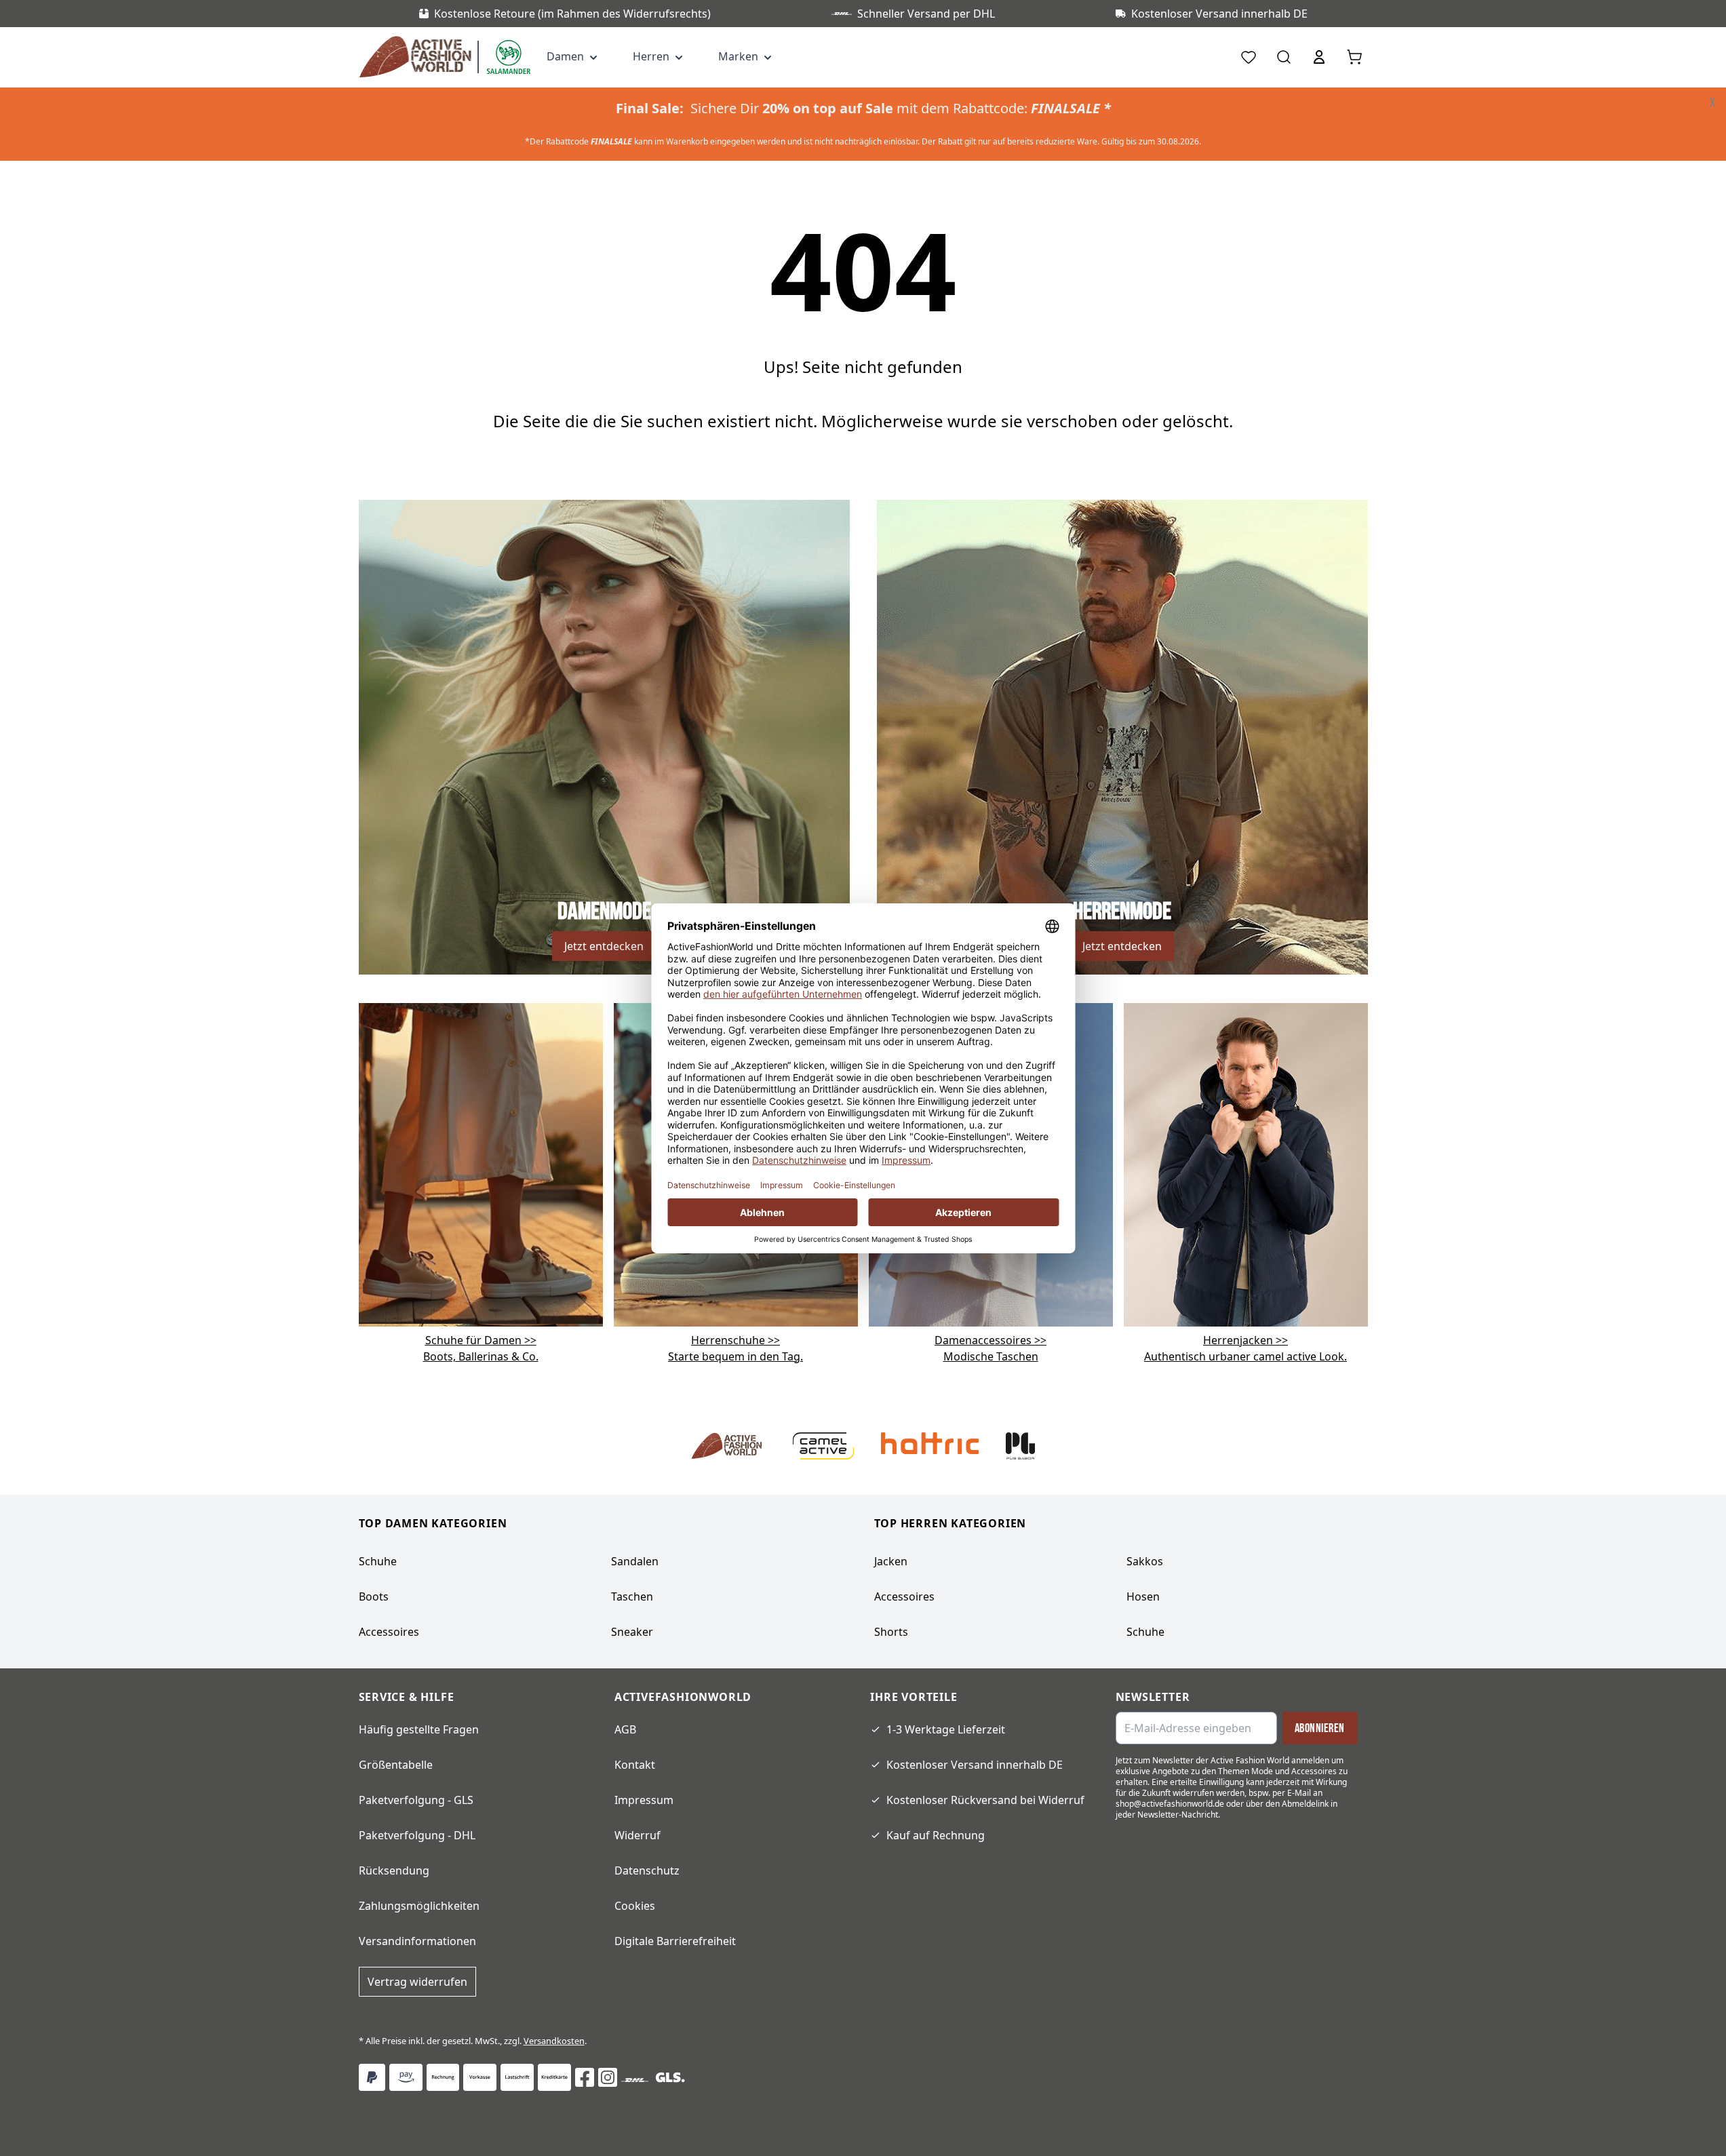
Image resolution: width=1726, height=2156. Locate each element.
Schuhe (378, 1561)
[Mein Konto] (1319, 57)
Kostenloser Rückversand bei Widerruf (985, 1800)
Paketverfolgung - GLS (416, 1800)
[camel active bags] (1246, 1164)
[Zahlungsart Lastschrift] (517, 2077)
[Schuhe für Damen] (481, 1164)
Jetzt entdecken (604, 946)
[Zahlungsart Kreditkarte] (554, 2077)
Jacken (891, 1561)
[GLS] (670, 2077)
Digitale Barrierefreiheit (675, 1941)
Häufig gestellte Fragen (419, 1729)
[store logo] (418, 57)
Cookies (635, 1906)
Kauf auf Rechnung (936, 1835)
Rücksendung (394, 1870)
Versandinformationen (417, 1941)
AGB (625, 1729)
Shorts (891, 1632)
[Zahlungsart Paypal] (372, 2077)
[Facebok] (585, 2077)
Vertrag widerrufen (417, 1982)
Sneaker (632, 1632)
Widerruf (638, 1835)
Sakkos (1145, 1561)
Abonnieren (1320, 1728)
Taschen (632, 1596)
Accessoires (389, 1632)
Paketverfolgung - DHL (417, 1835)
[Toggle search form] (1284, 57)
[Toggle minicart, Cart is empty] (1354, 57)
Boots (374, 1596)
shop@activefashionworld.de (1170, 1804)
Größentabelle (396, 1765)
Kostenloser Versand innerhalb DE (975, 1765)
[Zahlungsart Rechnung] (443, 2077)
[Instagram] (608, 2077)
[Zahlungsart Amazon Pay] (406, 2077)
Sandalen (635, 1561)
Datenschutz (647, 1870)
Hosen (1143, 1596)
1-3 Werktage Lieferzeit (946, 1729)
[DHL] (635, 2080)
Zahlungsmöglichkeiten (419, 1906)
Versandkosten (554, 2041)
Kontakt (635, 1765)
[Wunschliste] (1249, 57)
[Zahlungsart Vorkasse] (480, 2077)
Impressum (644, 1800)
